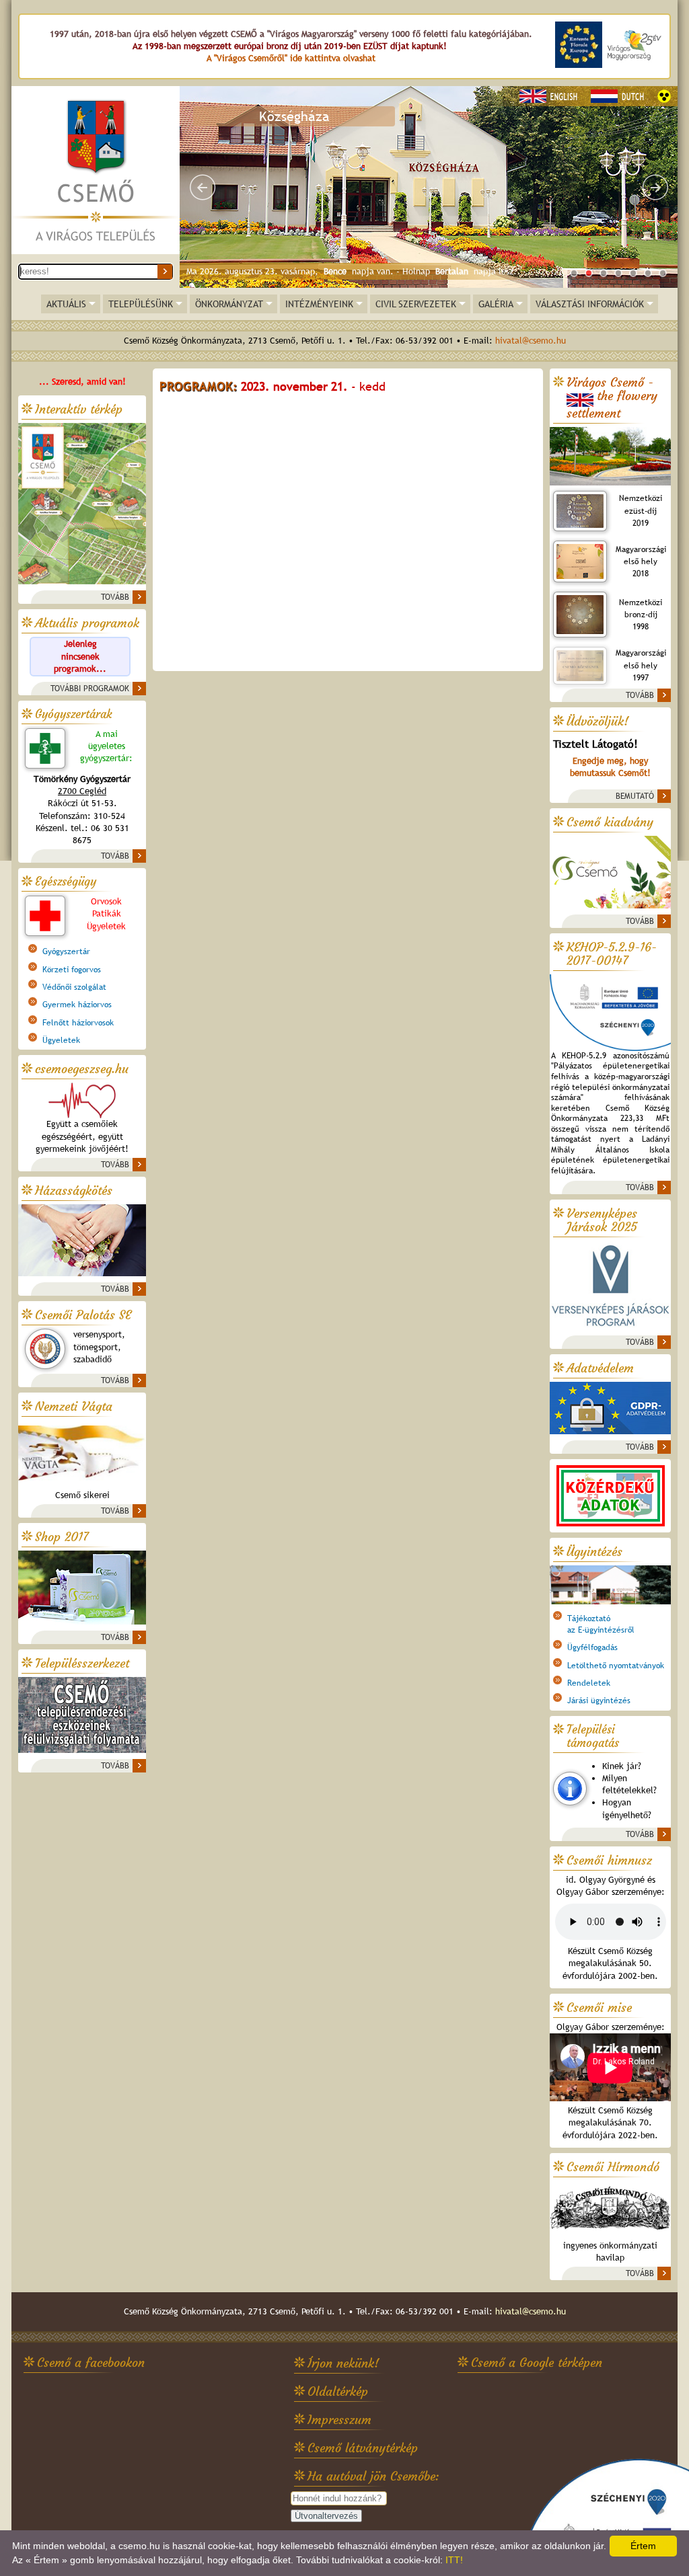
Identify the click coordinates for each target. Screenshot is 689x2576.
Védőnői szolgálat (74, 987)
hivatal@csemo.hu (531, 341)
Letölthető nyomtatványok (616, 1666)
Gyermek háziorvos (77, 1005)
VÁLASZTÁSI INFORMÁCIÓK (590, 304)
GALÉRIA (496, 304)
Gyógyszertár (66, 951)
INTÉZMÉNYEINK (319, 304)
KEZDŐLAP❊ (96, 171)
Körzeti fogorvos (72, 970)
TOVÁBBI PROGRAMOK (90, 689)
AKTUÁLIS (66, 304)
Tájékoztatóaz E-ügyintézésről (601, 1624)
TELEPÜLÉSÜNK (141, 304)
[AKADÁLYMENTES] (664, 96)
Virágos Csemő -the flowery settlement (612, 398)
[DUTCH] (619, 96)
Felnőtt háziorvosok (78, 1023)
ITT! (454, 2560)
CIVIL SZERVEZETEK (416, 304)
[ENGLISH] (550, 96)
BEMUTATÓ (635, 796)
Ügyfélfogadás (592, 1647)
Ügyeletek (61, 1040)
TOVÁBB (115, 597)
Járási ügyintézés (599, 1701)
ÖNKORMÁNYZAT (229, 304)
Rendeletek (589, 1683)
